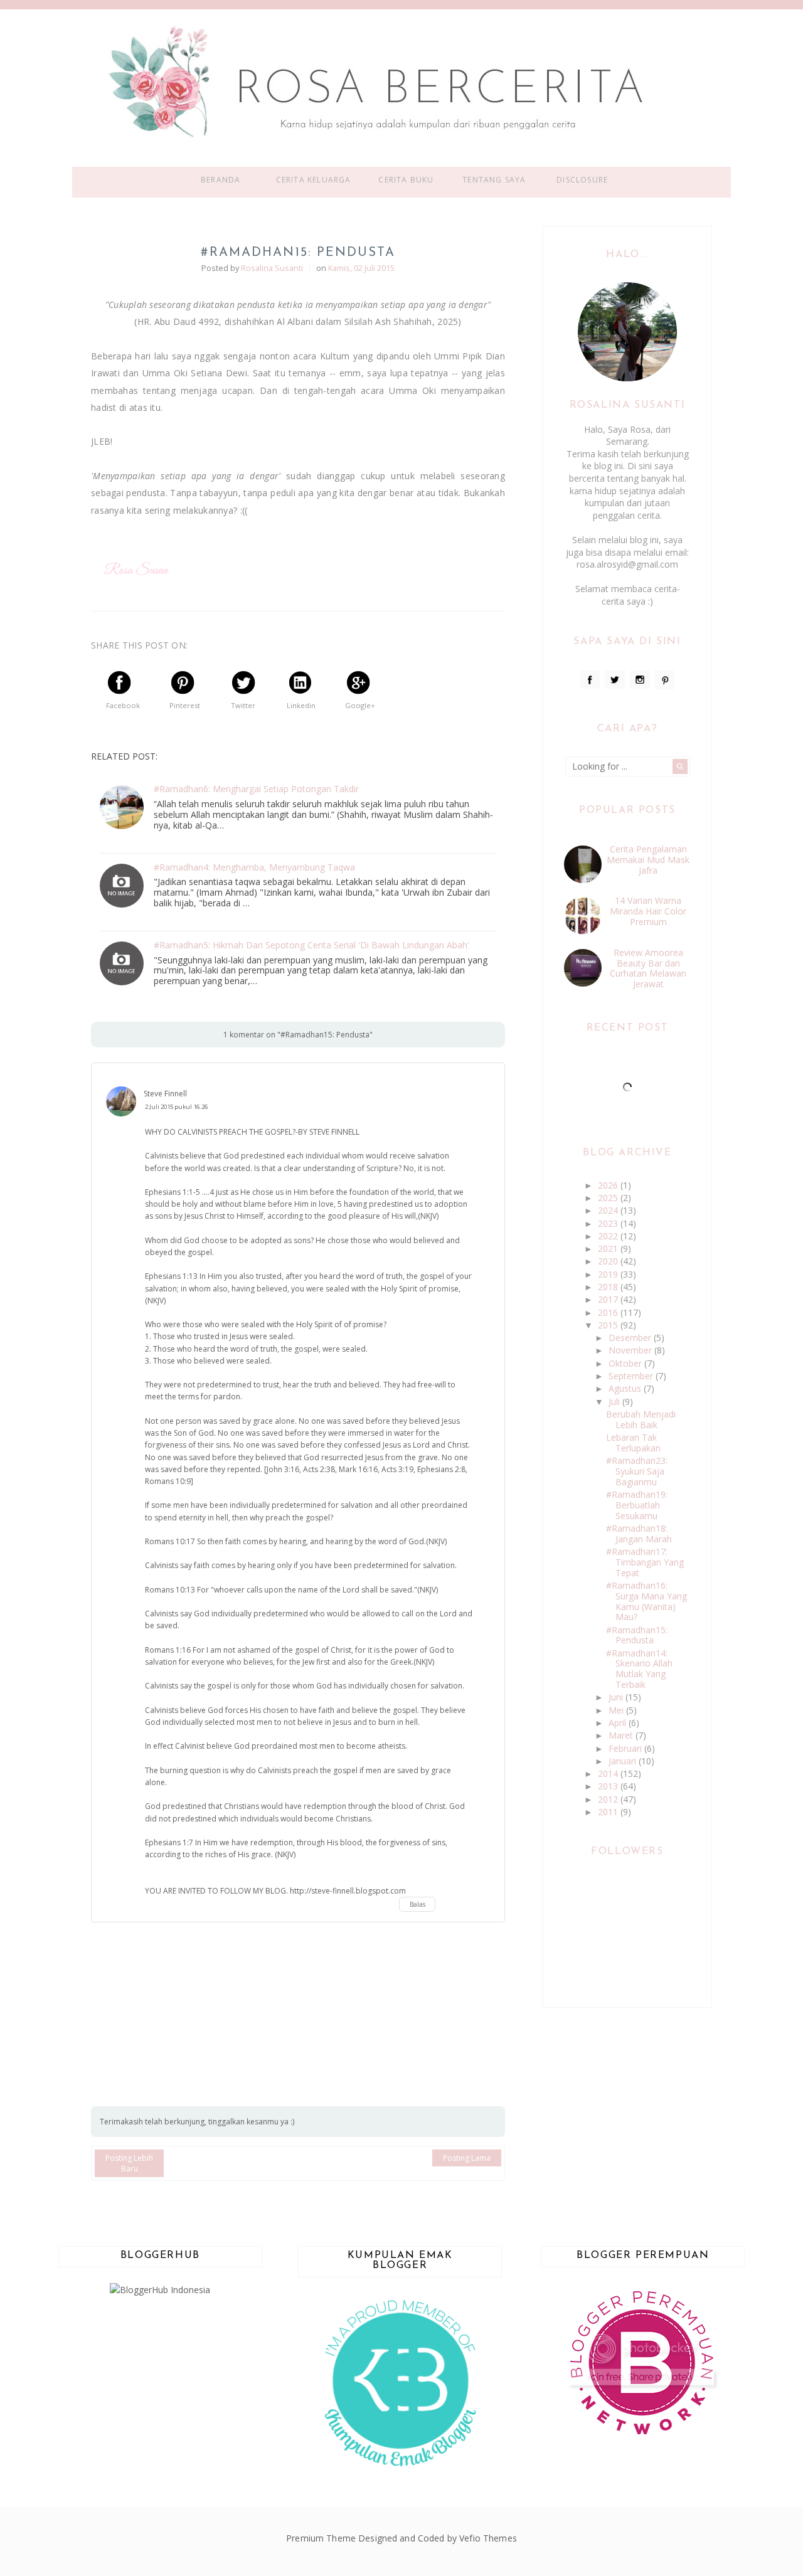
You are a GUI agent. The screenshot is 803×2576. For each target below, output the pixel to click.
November (631, 1350)
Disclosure (582, 180)
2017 (609, 1299)
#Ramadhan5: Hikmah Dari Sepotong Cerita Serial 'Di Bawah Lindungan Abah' (311, 946)
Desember (631, 1338)
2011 (609, 1812)
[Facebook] (590, 680)
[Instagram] (640, 680)
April (619, 1723)
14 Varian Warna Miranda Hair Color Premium (648, 911)
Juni (617, 1697)
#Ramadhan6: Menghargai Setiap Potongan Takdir (256, 789)
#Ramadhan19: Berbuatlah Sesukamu (637, 1505)
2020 (609, 1261)
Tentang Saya (494, 180)
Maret (622, 1735)
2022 (609, 1236)
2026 (609, 1185)
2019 (609, 1274)
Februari (626, 1748)
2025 (609, 1198)
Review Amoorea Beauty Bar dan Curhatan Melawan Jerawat (648, 968)
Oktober (626, 1363)
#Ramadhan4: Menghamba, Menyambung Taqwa (254, 868)
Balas (417, 1904)
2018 (609, 1287)
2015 (609, 1325)
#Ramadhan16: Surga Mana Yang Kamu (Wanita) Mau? (646, 1601)
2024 (609, 1210)
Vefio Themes (488, 2538)
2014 (609, 1773)
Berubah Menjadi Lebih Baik (641, 1419)
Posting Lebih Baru (129, 2163)
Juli (615, 1402)
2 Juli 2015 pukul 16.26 (176, 1107)
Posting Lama (467, 2158)
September (632, 1376)
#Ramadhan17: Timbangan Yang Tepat (645, 1562)
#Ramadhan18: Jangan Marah (639, 1534)
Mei (617, 1710)
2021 (609, 1248)
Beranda (221, 180)
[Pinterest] (665, 680)
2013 (609, 1786)
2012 (609, 1799)
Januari (624, 1761)
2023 (609, 1223)
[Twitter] (615, 680)
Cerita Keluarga (314, 180)
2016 (609, 1312)
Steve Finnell (165, 1094)
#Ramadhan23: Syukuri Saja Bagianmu (637, 1471)
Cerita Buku (406, 180)
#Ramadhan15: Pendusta (637, 1635)
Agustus (626, 1388)
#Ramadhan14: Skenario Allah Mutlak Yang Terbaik (639, 1669)
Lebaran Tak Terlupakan (633, 1443)
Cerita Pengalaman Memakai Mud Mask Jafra (648, 860)
